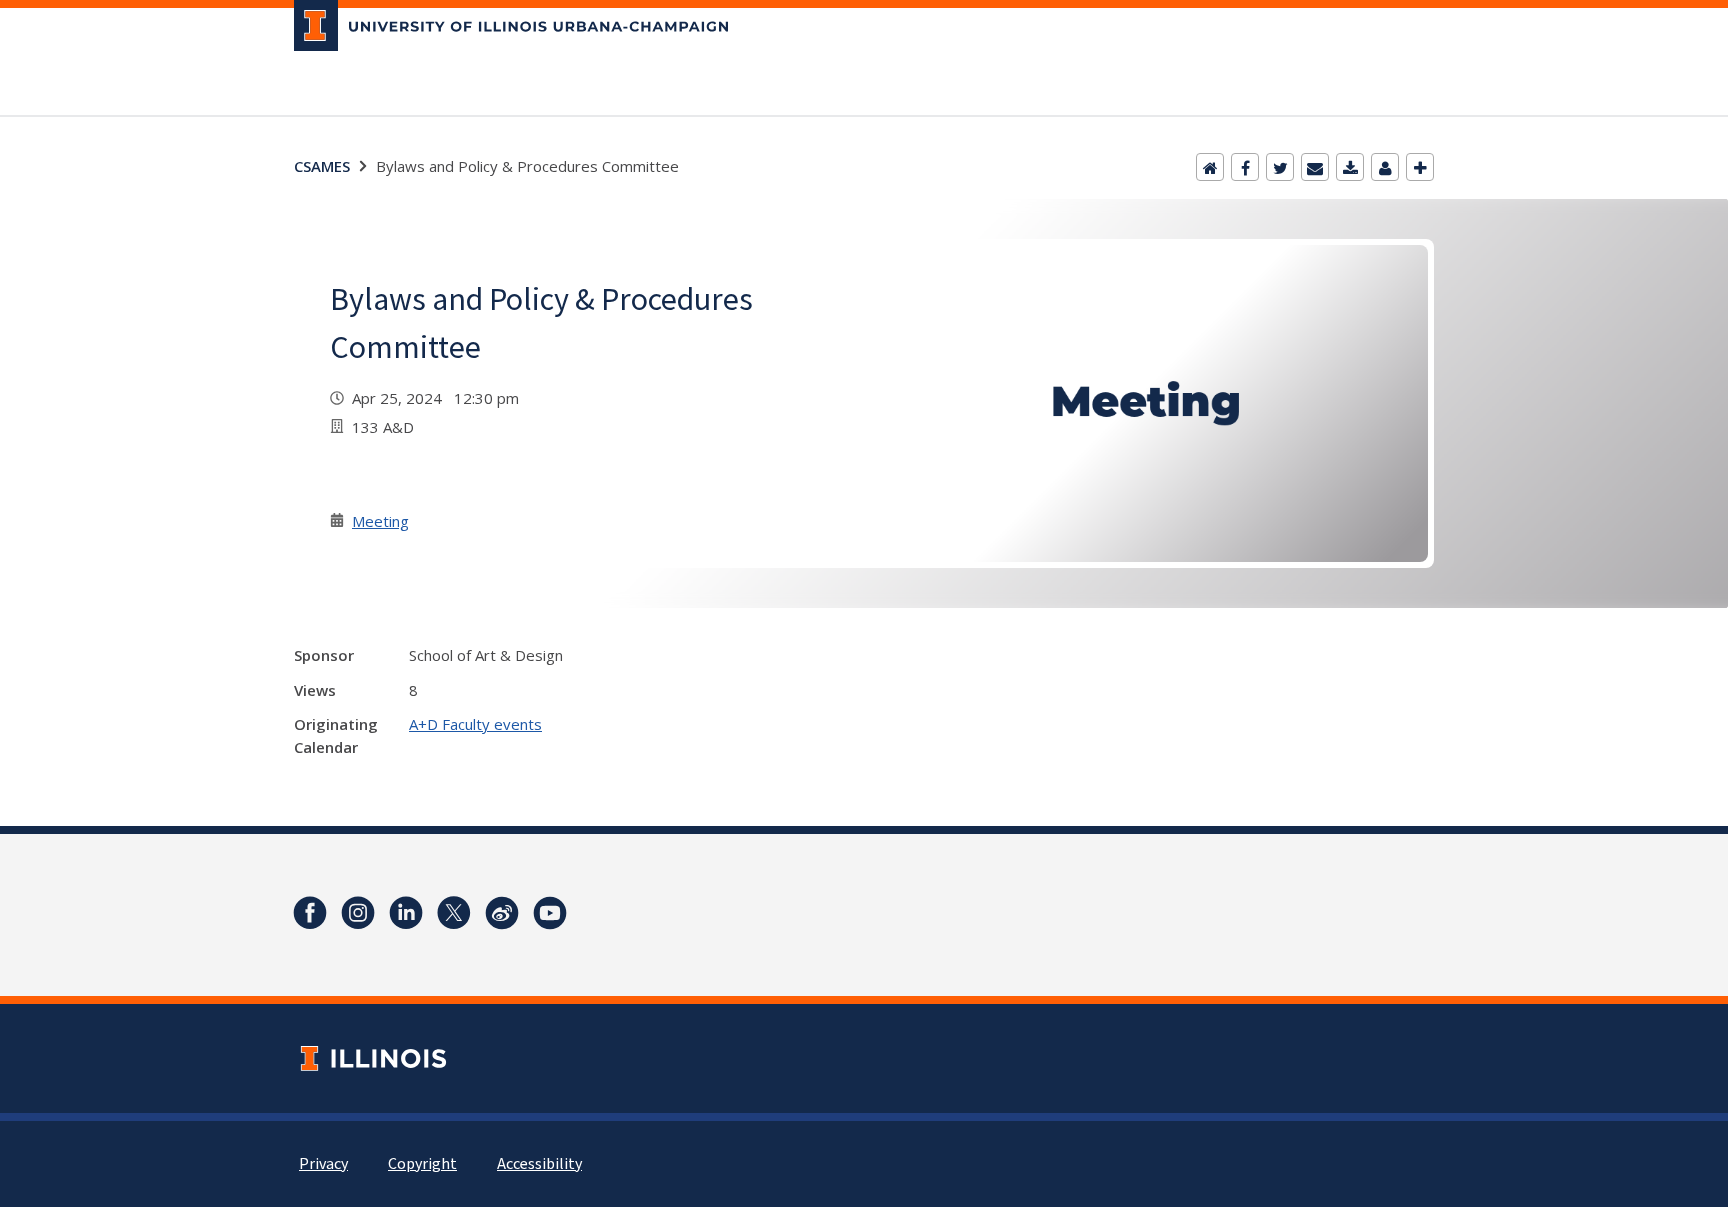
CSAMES (322, 166)
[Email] (1315, 167)
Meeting (380, 521)
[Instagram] (358, 913)
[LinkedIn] (406, 913)
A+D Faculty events (475, 724)
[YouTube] (550, 913)
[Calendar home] (1210, 167)
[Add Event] (1420, 167)
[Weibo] (502, 913)
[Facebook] (1245, 167)
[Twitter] (1280, 167)
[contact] (1385, 167)
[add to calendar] (1350, 167)
